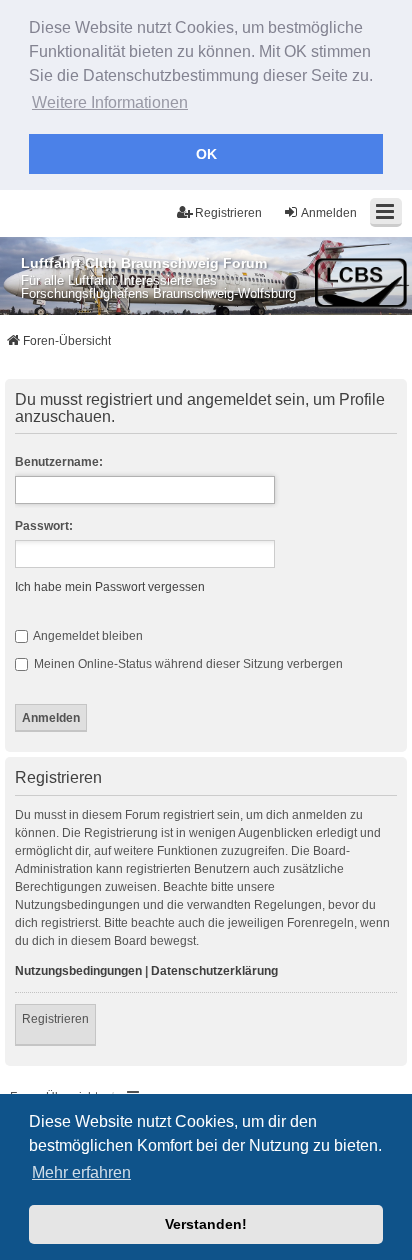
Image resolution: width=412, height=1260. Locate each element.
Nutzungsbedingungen (78, 971)
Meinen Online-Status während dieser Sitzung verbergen (187, 664)
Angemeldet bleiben (87, 636)
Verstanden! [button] (206, 1224)
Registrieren (55, 1019)
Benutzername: (59, 462)
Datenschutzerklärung (214, 971)
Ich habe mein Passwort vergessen (110, 587)
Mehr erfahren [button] (81, 1172)
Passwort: (44, 526)
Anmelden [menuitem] (329, 213)
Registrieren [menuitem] (228, 213)
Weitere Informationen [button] (110, 102)
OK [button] (206, 154)
